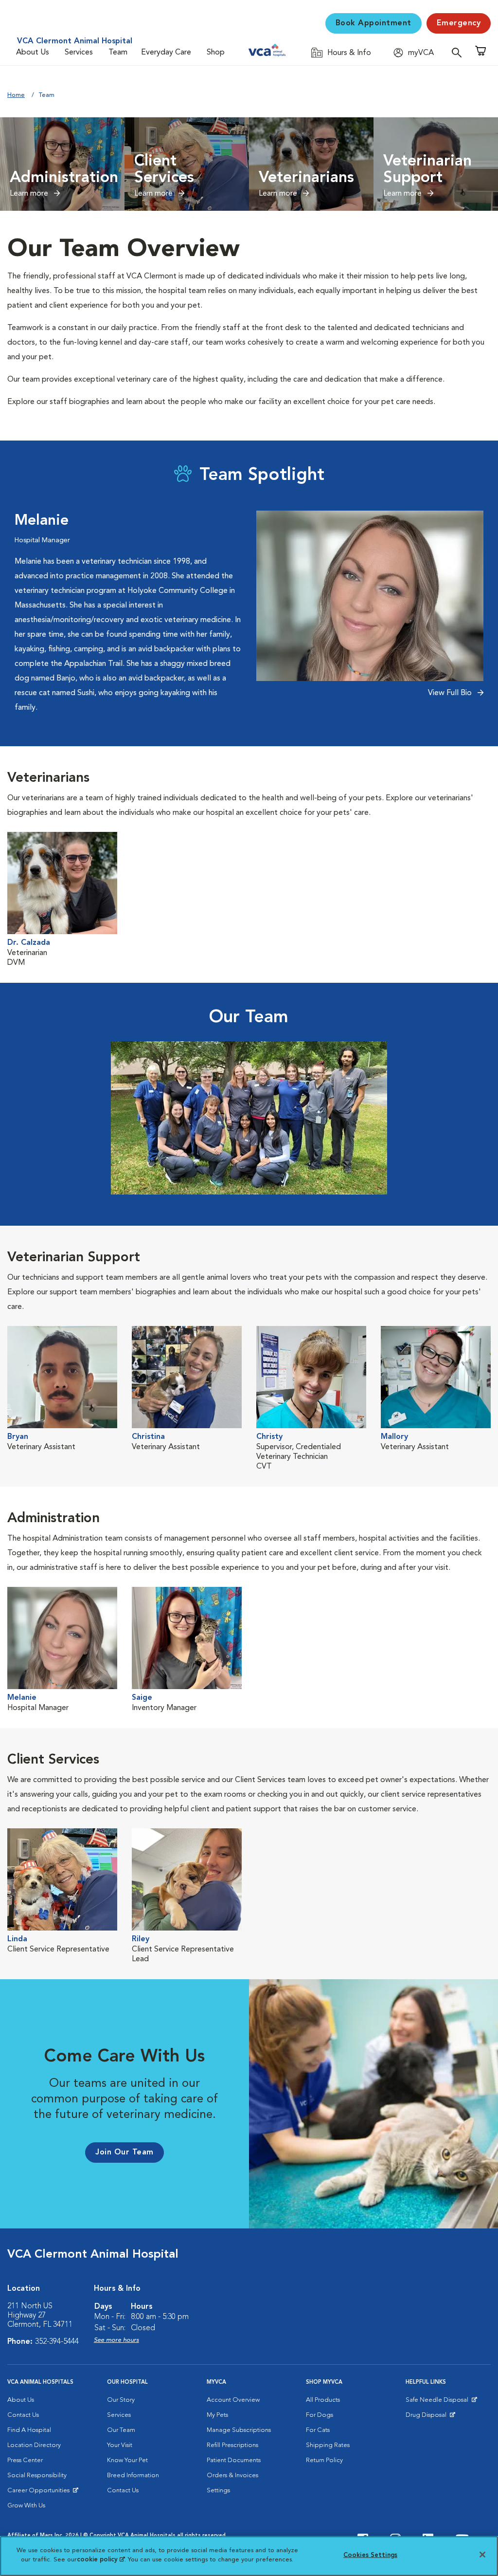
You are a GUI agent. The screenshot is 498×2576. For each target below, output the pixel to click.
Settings (218, 2491)
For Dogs (320, 2415)
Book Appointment (373, 23)
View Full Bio (451, 693)
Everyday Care (166, 53)
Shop (216, 53)
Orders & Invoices (232, 2475)
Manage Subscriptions (239, 2430)
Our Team (121, 2430)
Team (118, 53)
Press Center (25, 2460)
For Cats (318, 2430)
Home (16, 95)
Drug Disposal (430, 2417)
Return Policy (324, 2460)
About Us (33, 53)
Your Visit (120, 2445)
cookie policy (101, 2560)
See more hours (116, 2340)
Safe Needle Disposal (438, 2402)
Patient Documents (234, 2460)
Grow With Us (26, 2506)
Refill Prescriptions (232, 2445)
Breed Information (133, 2475)
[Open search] (459, 52)
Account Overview (233, 2400)
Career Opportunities (40, 2493)
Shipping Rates (328, 2445)
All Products (323, 2400)
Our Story (121, 2400)
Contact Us (23, 2415)
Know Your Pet (127, 2460)
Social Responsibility (37, 2475)
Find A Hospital (29, 2430)
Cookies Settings (370, 2555)
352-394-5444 (57, 2342)
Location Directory (34, 2445)
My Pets (217, 2415)
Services (79, 53)
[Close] (482, 2555)
